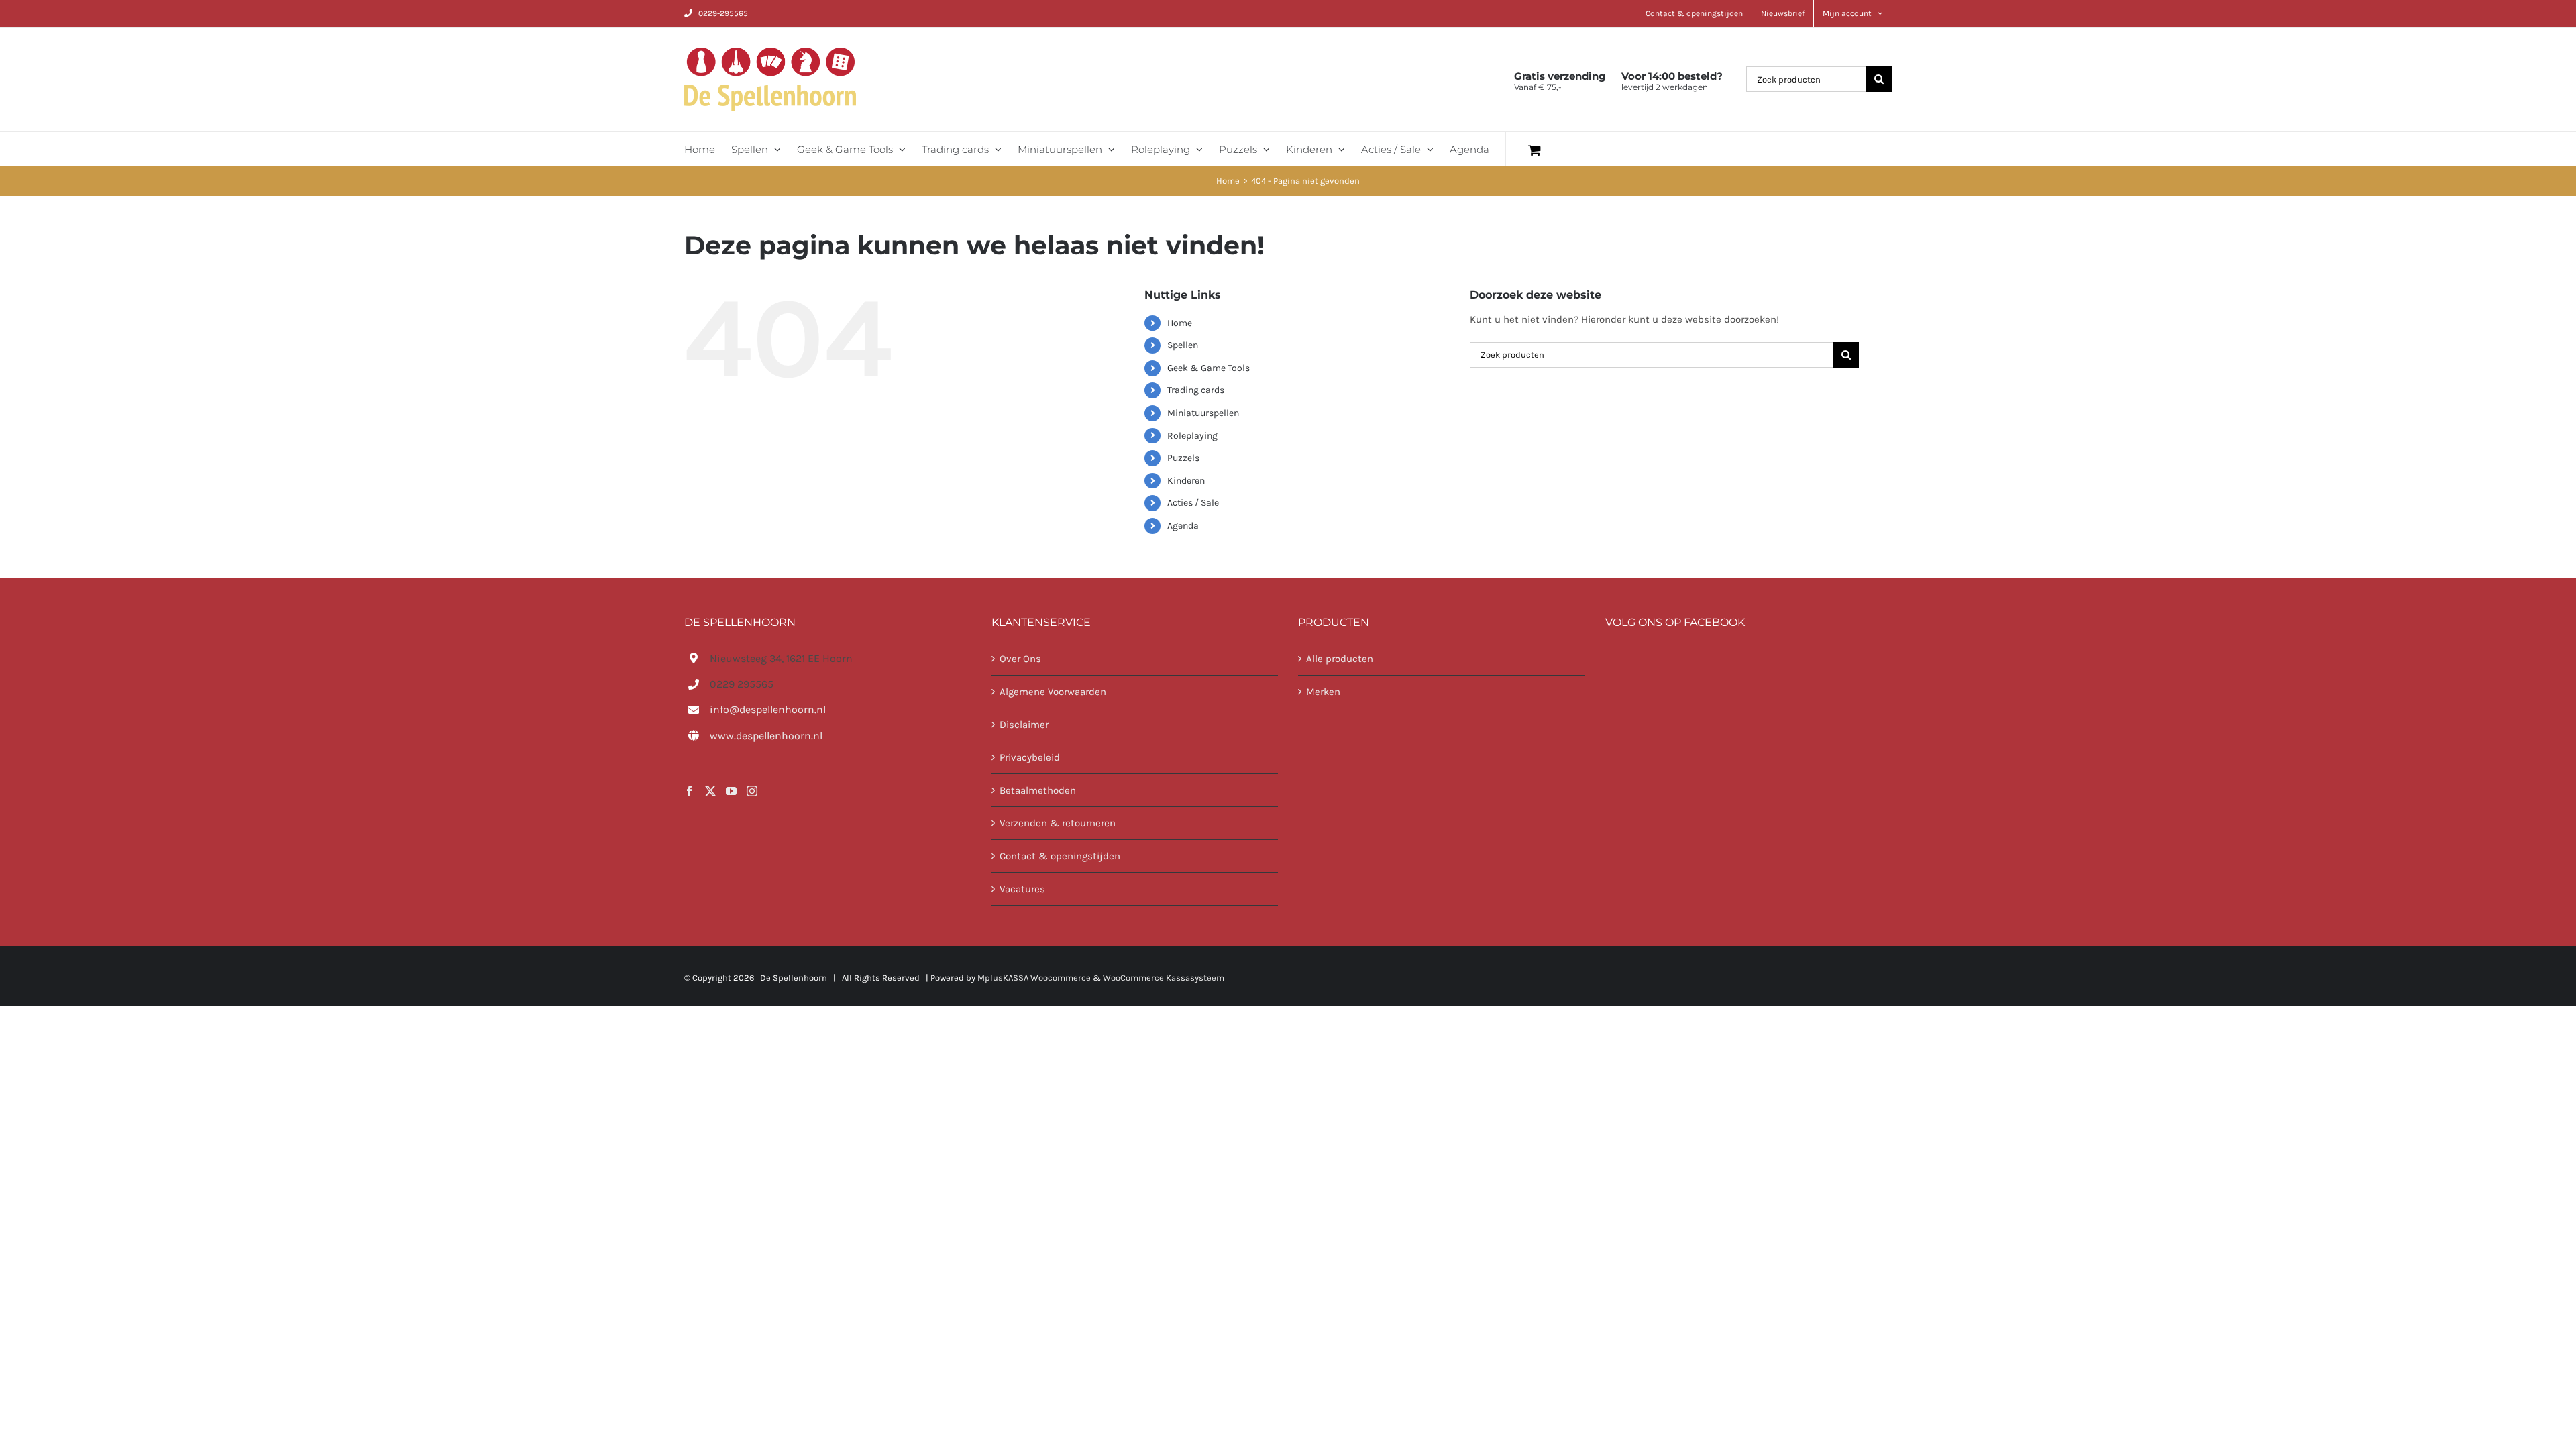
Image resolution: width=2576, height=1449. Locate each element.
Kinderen (1186, 481)
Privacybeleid (1030, 757)
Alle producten (1340, 659)
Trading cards (1196, 390)
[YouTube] (731, 791)
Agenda (1183, 526)
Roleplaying (1192, 436)
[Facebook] (690, 791)
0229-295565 (723, 13)
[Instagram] (752, 791)
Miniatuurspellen (1203, 413)
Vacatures (1022, 889)
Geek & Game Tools (1209, 368)
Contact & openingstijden (1060, 856)
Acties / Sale (1193, 503)
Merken (1323, 692)
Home (1180, 323)
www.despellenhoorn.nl (766, 736)
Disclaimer (1024, 724)
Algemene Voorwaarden (1053, 692)
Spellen (1183, 345)
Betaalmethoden (1038, 790)
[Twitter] (710, 791)
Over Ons (1020, 659)
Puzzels (1183, 458)
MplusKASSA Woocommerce (1034, 978)
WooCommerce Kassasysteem (1164, 978)
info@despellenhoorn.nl (768, 709)
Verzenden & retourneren (1058, 823)
